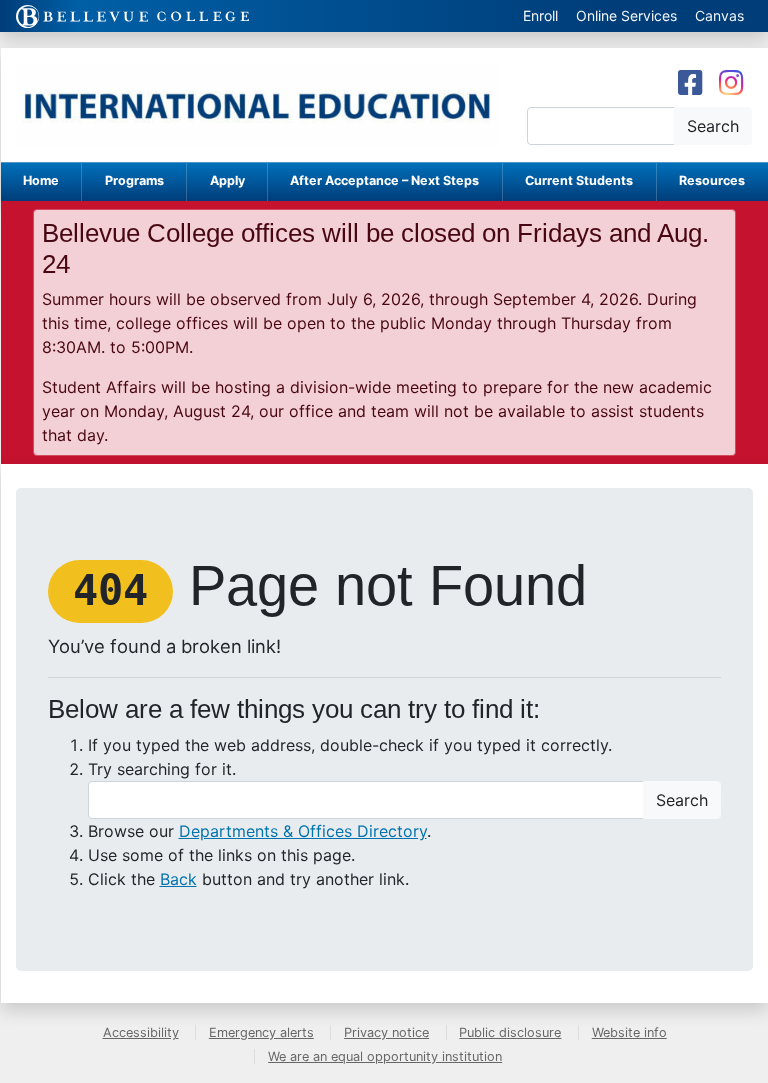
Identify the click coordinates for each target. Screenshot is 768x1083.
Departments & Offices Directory (303, 831)
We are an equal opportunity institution (385, 1056)
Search (713, 126)
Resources (712, 180)
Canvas (719, 15)
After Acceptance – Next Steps (384, 180)
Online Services (626, 15)
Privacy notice (386, 1032)
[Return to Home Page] (256, 105)
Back (178, 879)
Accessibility (141, 1032)
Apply (227, 180)
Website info (629, 1032)
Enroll (540, 15)
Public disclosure (510, 1032)
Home (41, 180)
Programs (134, 180)
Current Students (579, 180)
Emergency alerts (261, 1032)
